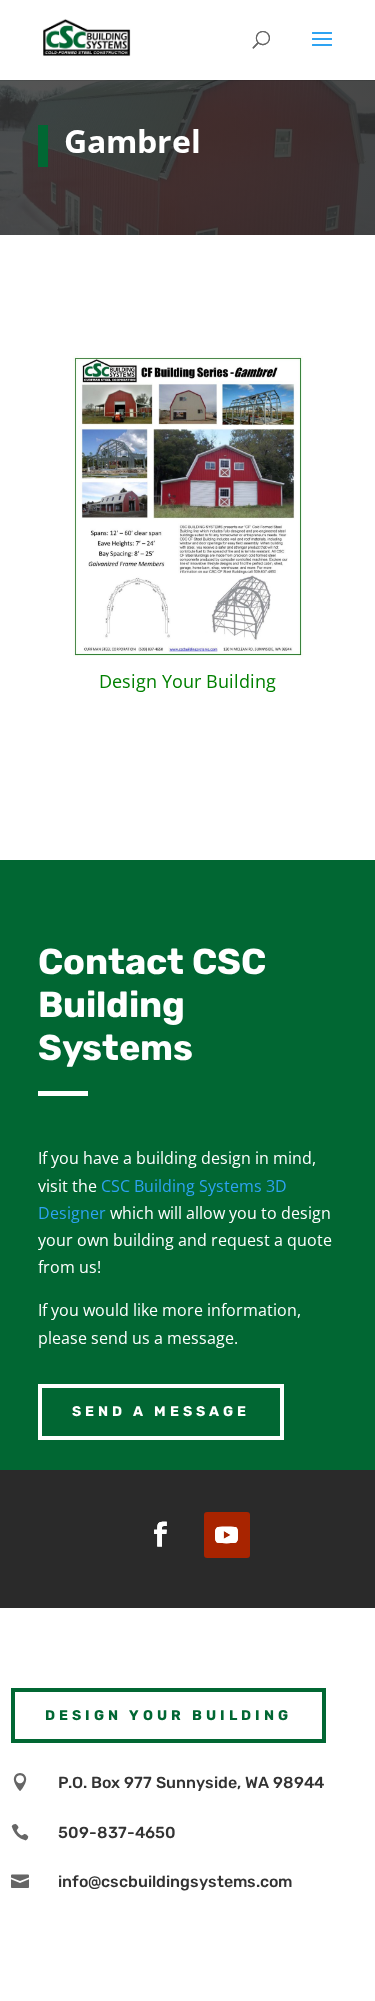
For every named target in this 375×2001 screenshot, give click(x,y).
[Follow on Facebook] (161, 1535)
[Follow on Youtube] (227, 1535)
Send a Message (161, 1411)
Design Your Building (187, 681)
